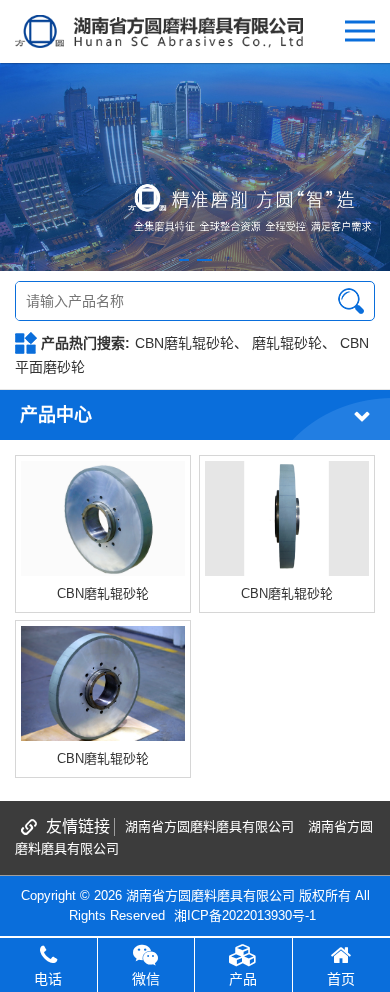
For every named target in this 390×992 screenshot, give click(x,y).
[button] (184, 260)
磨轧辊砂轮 (287, 343)
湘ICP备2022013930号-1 (245, 915)
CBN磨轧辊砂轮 (184, 343)
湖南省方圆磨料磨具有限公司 (209, 826)
